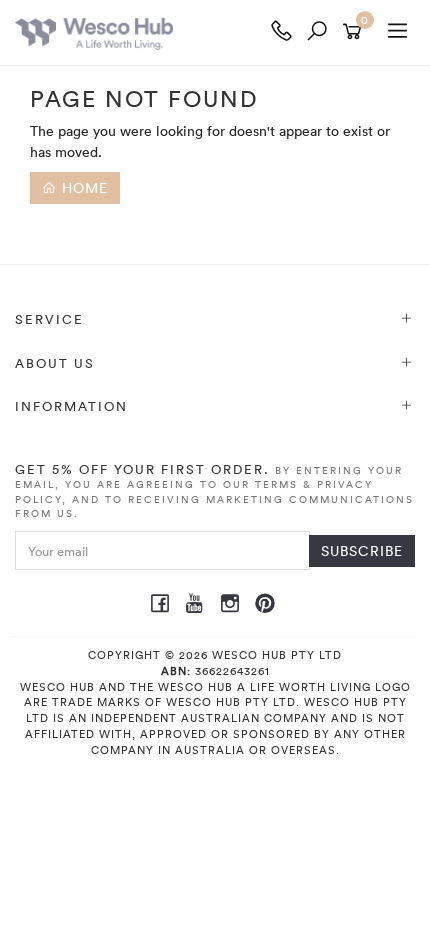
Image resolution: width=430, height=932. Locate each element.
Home (82, 187)
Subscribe (362, 550)
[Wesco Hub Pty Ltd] (139, 32)
